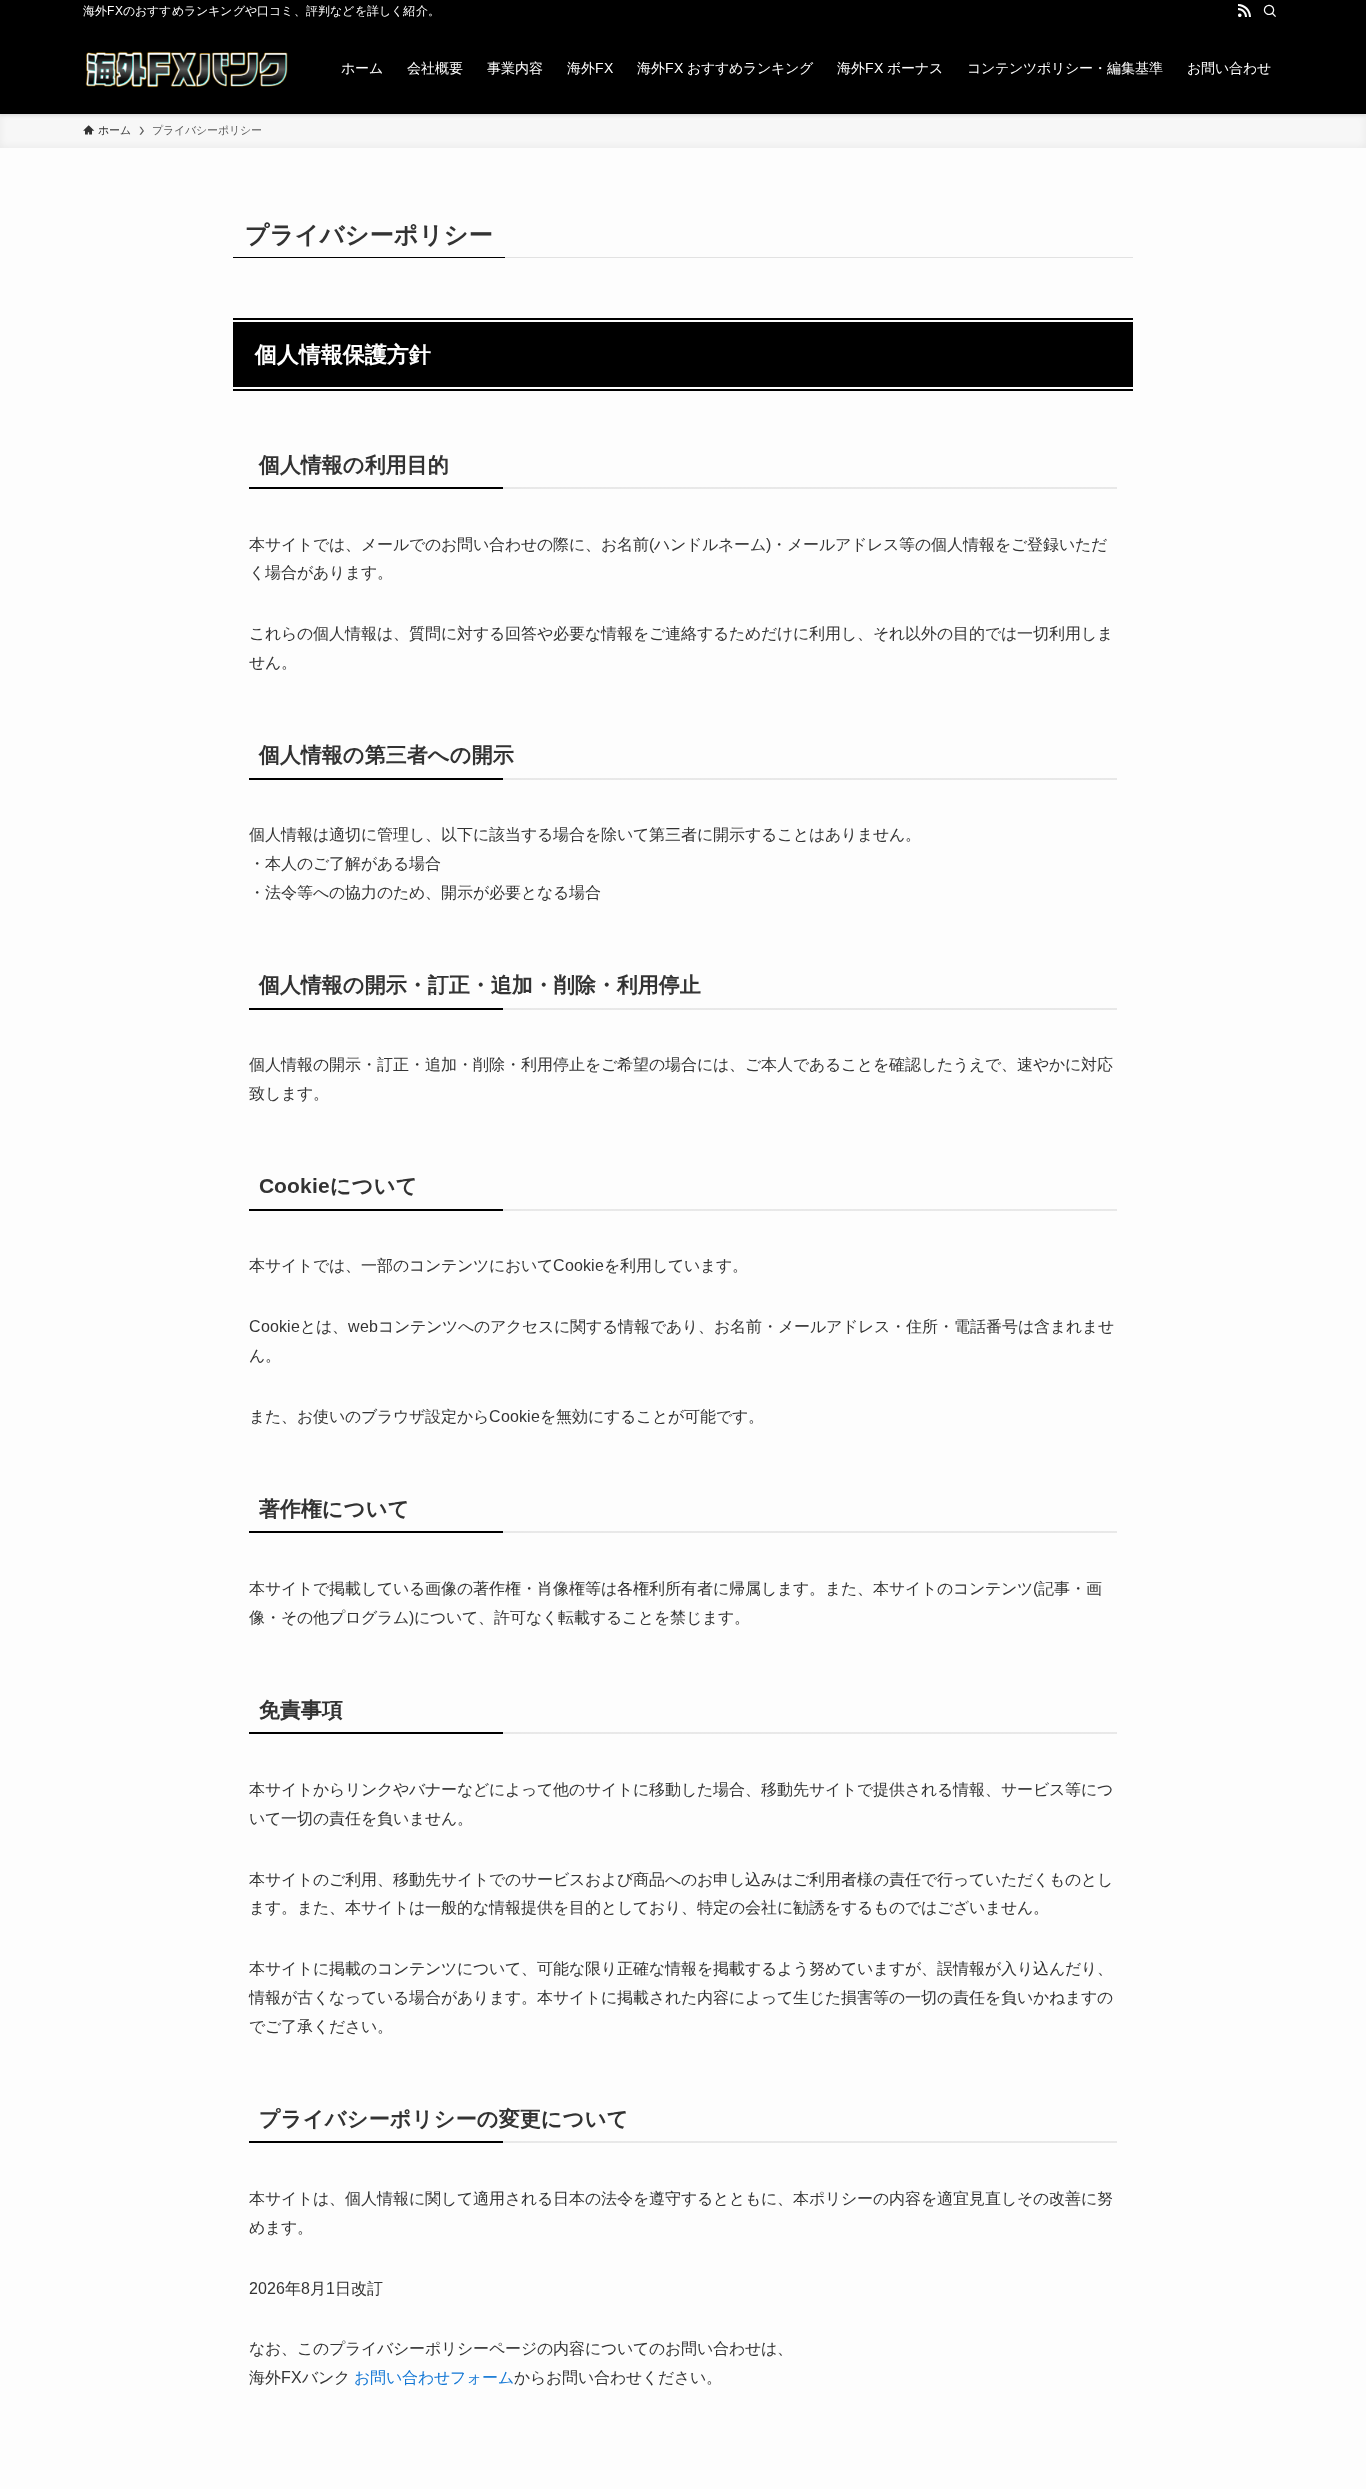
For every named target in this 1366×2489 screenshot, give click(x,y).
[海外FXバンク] (186, 68)
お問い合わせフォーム (434, 2377)
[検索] (1270, 11)
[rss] (1244, 11)
